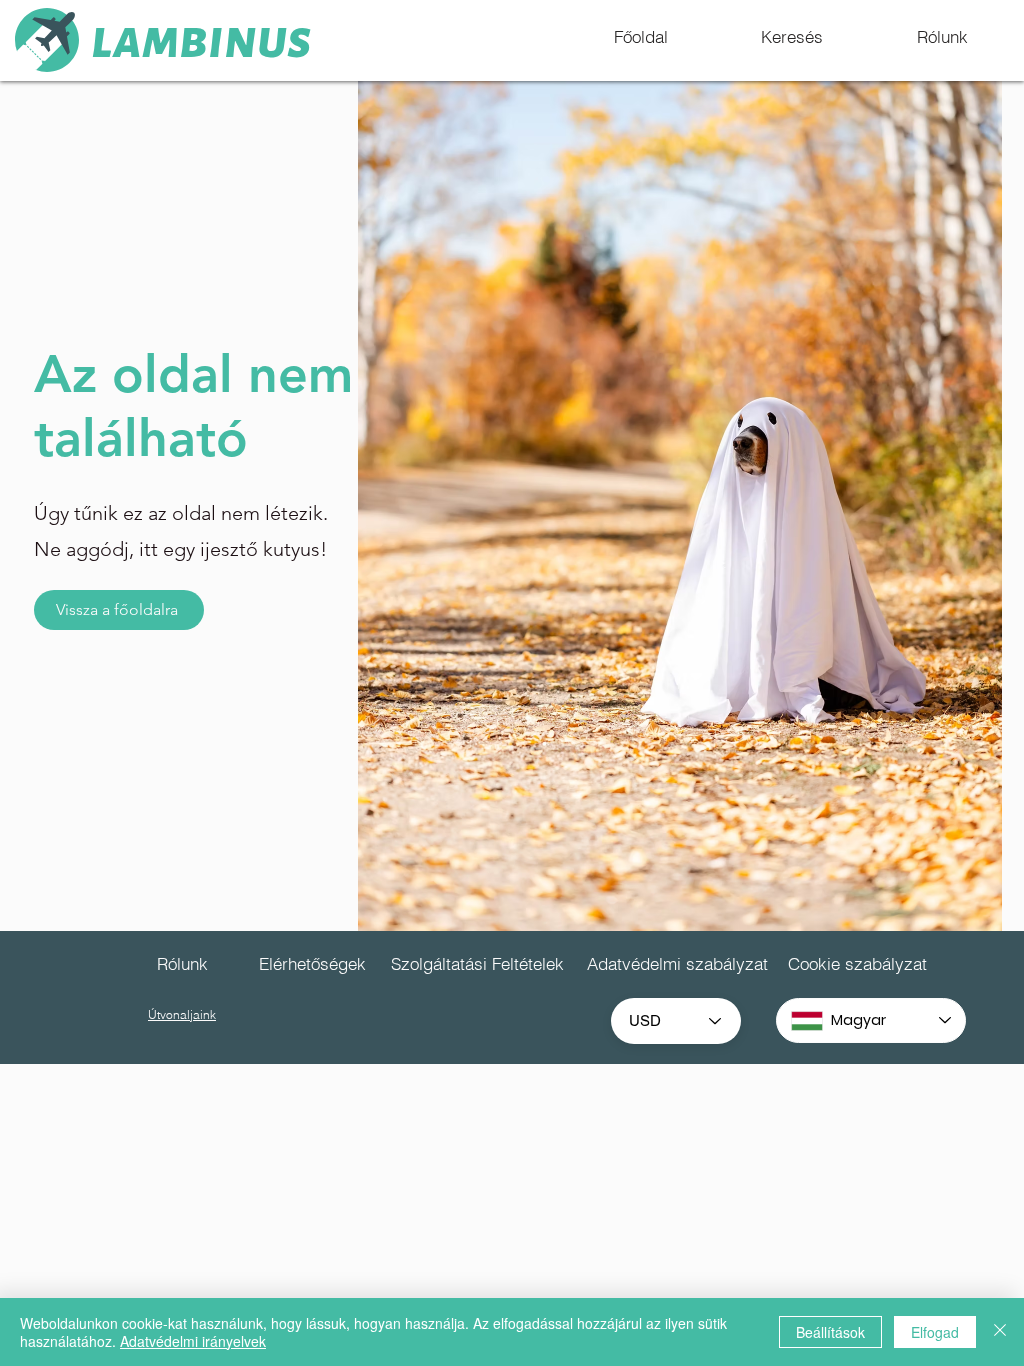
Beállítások (830, 1332)
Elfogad (935, 1332)
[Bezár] (1000, 1332)
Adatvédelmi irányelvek (193, 1341)
